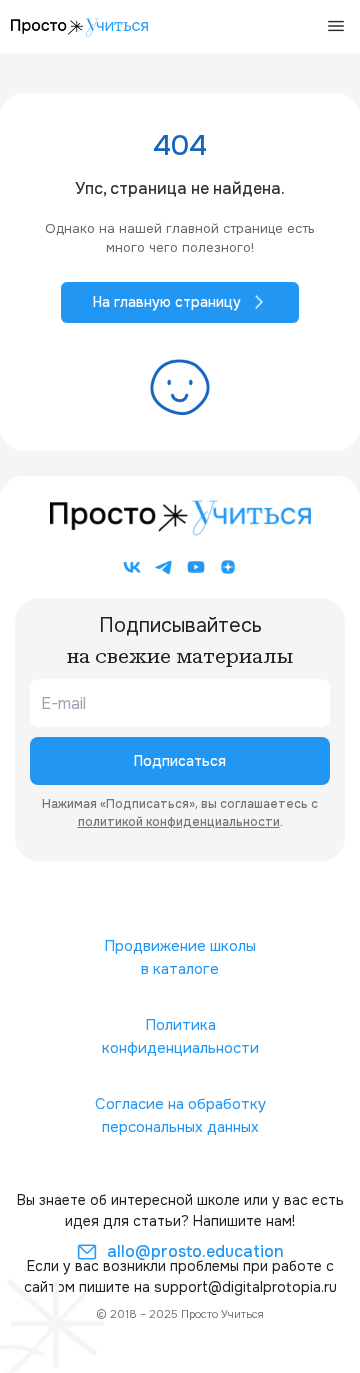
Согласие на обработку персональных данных (180, 1115)
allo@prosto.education (195, 1251)
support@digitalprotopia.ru (245, 1287)
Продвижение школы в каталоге (180, 957)
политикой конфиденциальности (179, 822)
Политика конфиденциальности (180, 1036)
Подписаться (180, 761)
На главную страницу (167, 302)
